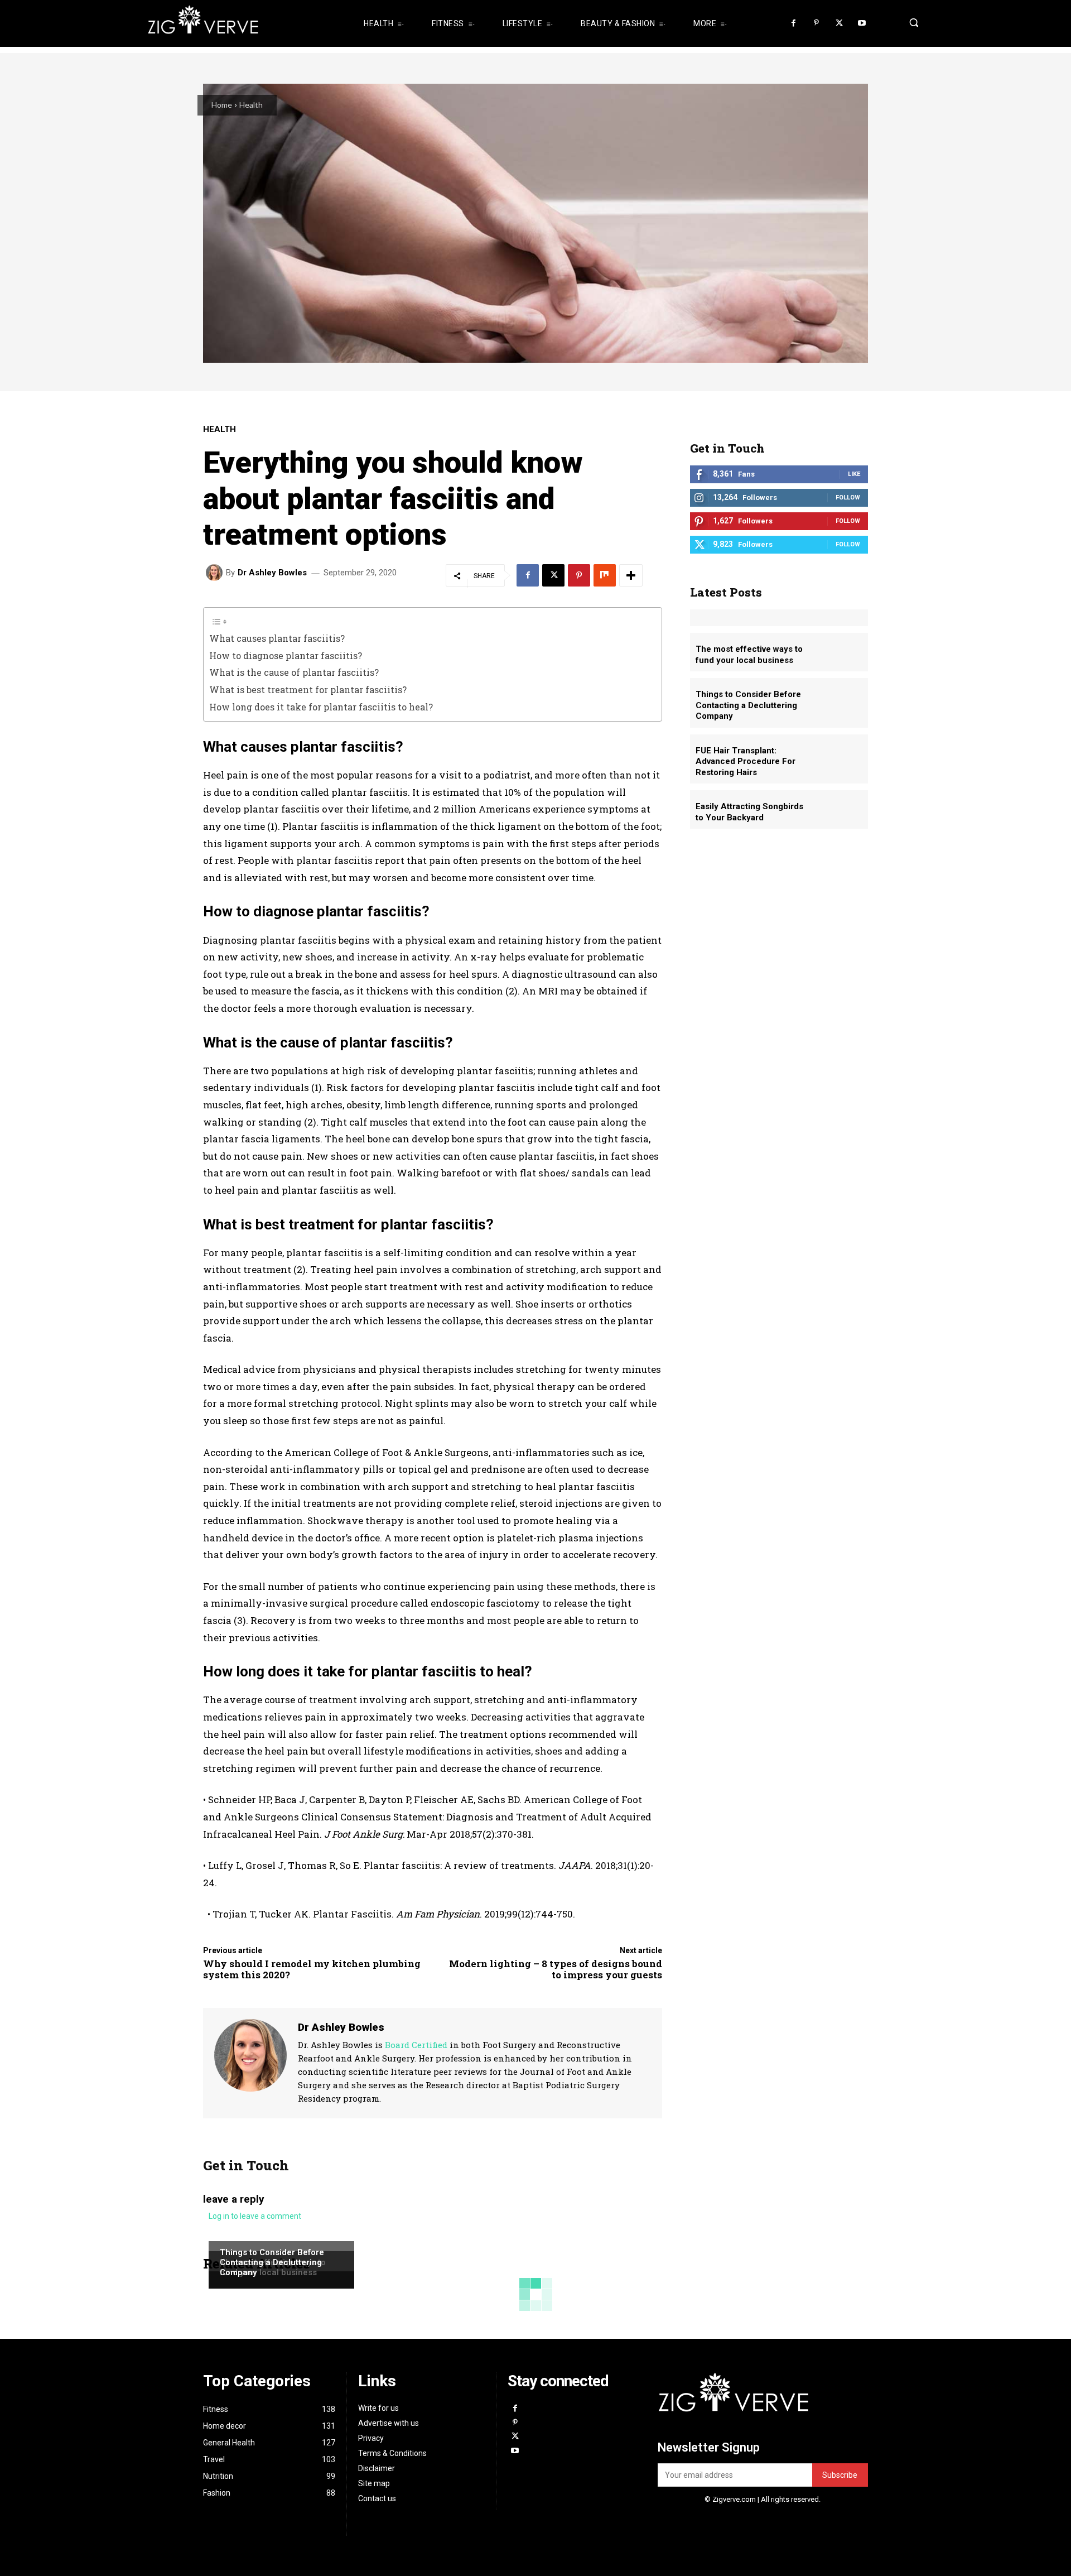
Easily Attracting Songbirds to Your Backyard (749, 812)
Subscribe (840, 2475)
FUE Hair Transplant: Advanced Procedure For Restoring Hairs (746, 761)
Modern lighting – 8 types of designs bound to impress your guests (556, 1969)
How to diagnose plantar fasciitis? (286, 655)
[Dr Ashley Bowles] (216, 573)
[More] (631, 575)
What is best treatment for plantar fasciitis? (308, 689)
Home (222, 105)
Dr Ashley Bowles (272, 573)
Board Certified (416, 2045)
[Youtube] (862, 24)
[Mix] (605, 575)
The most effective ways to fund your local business (749, 655)
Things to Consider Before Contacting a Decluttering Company (272, 2262)
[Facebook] (794, 24)
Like (854, 474)
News (230, 2240)
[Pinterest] (816, 24)
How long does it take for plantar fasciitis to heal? (321, 707)
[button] (911, 22)
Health (251, 105)
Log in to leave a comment (255, 2216)
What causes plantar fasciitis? (277, 638)
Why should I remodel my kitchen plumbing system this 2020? (312, 1969)
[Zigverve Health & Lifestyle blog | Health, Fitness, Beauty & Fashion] (240, 23)
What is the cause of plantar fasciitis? (294, 672)
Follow (848, 498)
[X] (839, 24)
